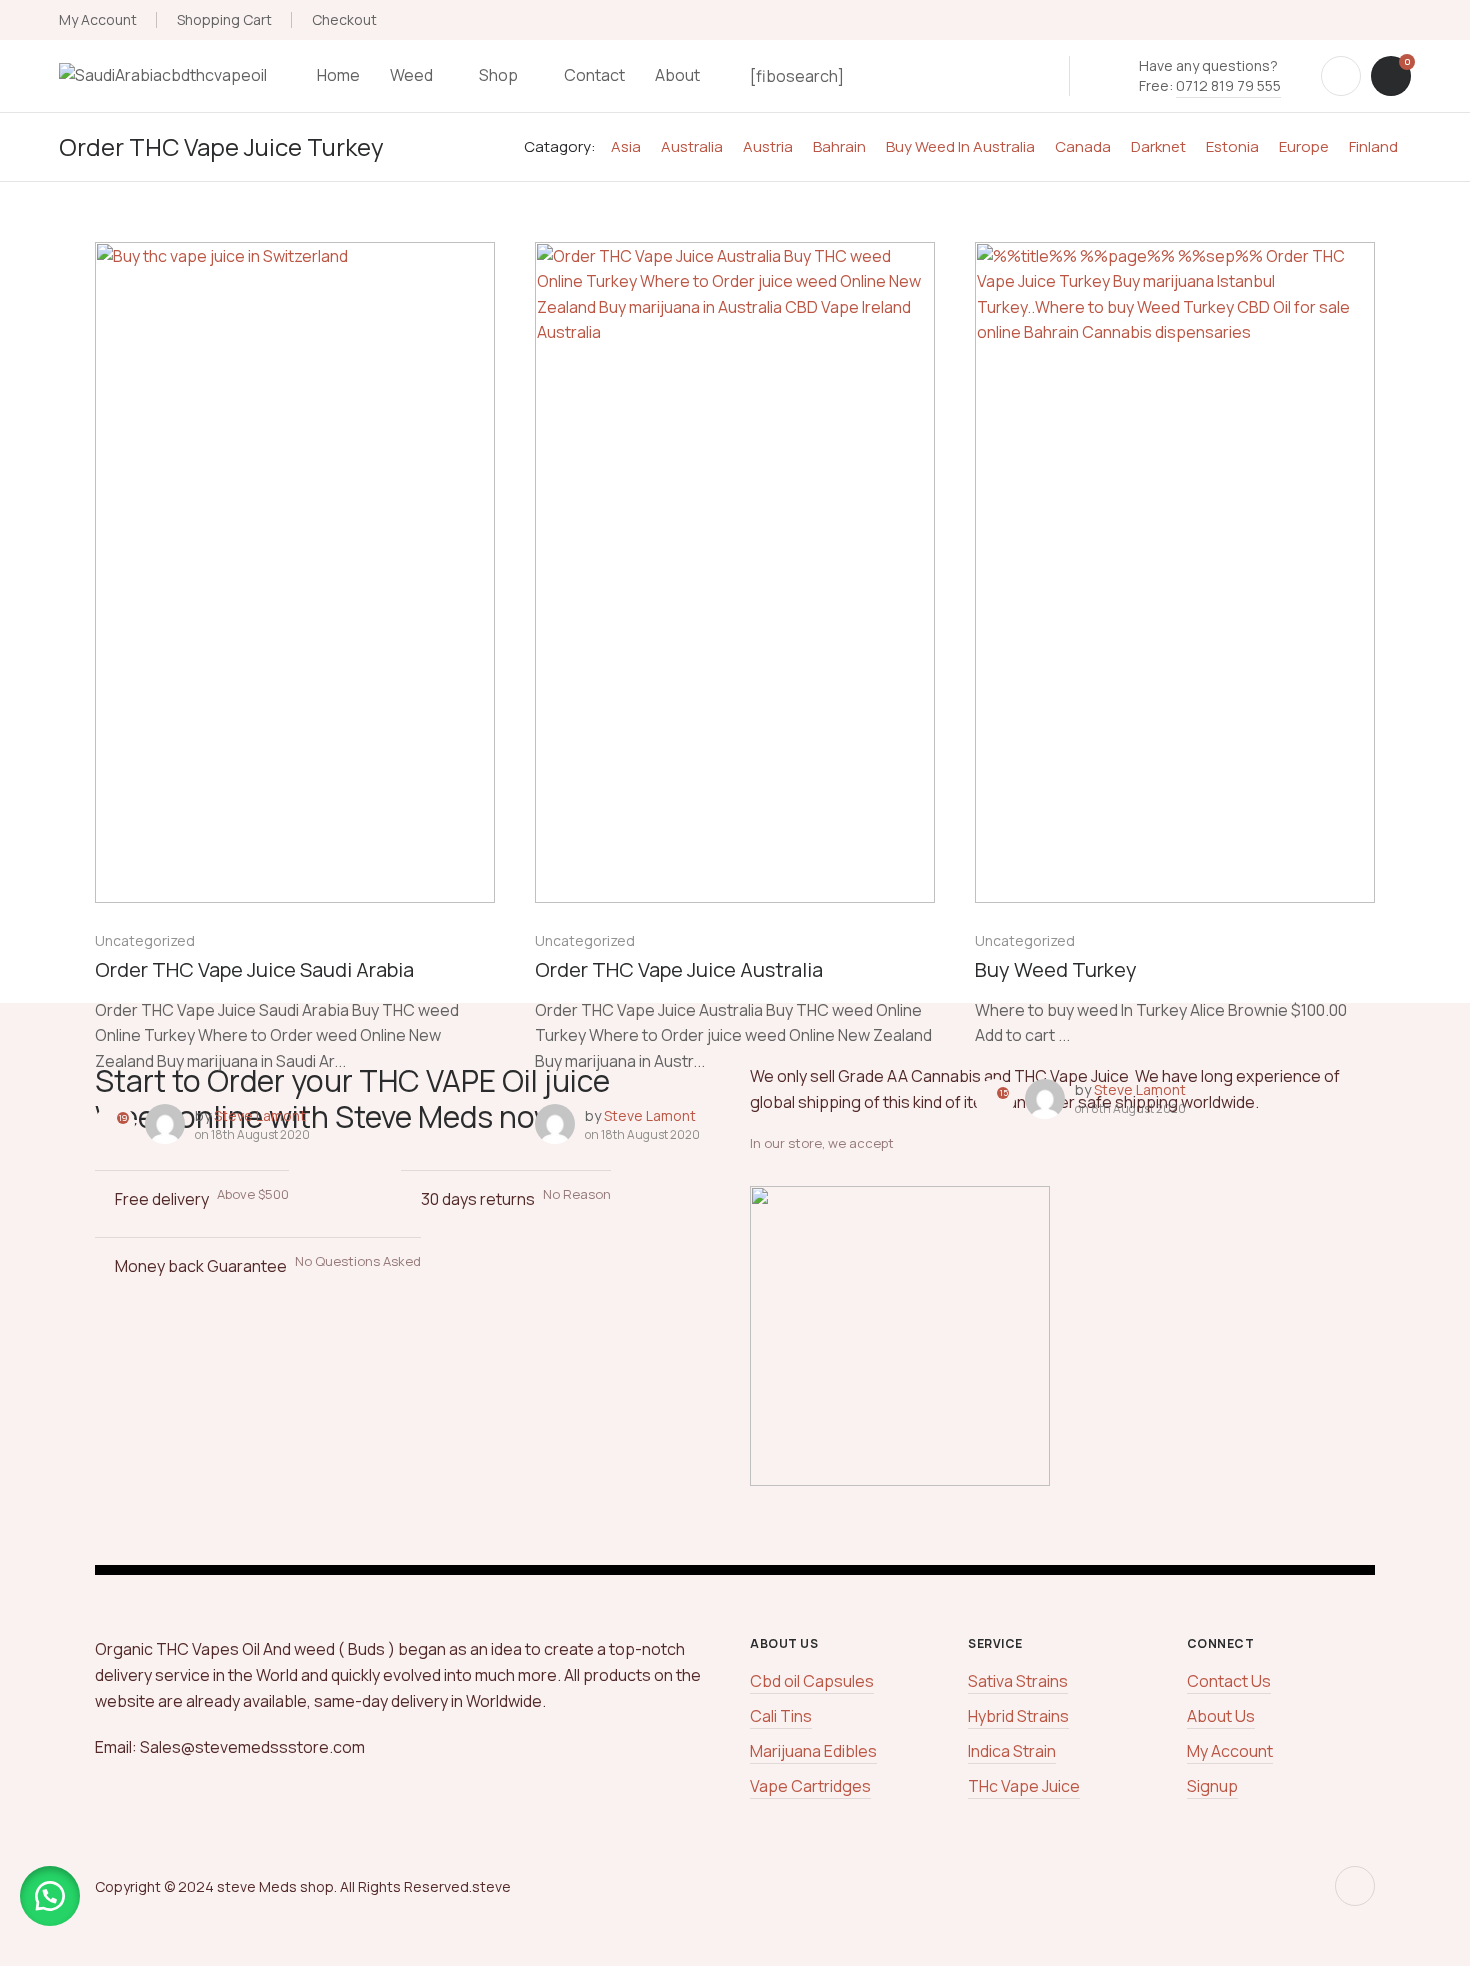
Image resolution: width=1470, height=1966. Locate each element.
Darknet (1158, 146)
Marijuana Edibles (813, 1751)
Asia (626, 146)
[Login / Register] (1341, 76)
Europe (1304, 146)
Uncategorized (145, 940)
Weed (411, 75)
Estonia (1232, 146)
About (677, 75)
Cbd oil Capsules (812, 1681)
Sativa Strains (1018, 1681)
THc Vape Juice (1024, 1786)
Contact (594, 75)
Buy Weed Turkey (1056, 969)
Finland (1373, 146)
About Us (1221, 1716)
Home (338, 75)
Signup (1212, 1786)
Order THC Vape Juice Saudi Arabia (254, 969)
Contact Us (1229, 1681)
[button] (50, 1896)
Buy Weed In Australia (960, 146)
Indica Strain (1012, 1751)
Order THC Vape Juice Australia (679, 969)
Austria (768, 146)
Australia (692, 146)
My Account (98, 19)
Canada (1083, 146)
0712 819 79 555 (1228, 85)
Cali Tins (781, 1716)
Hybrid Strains (1018, 1716)
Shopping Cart (224, 19)
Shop (498, 75)
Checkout (344, 19)
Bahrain (839, 146)
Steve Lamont (260, 1115)
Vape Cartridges (810, 1786)
